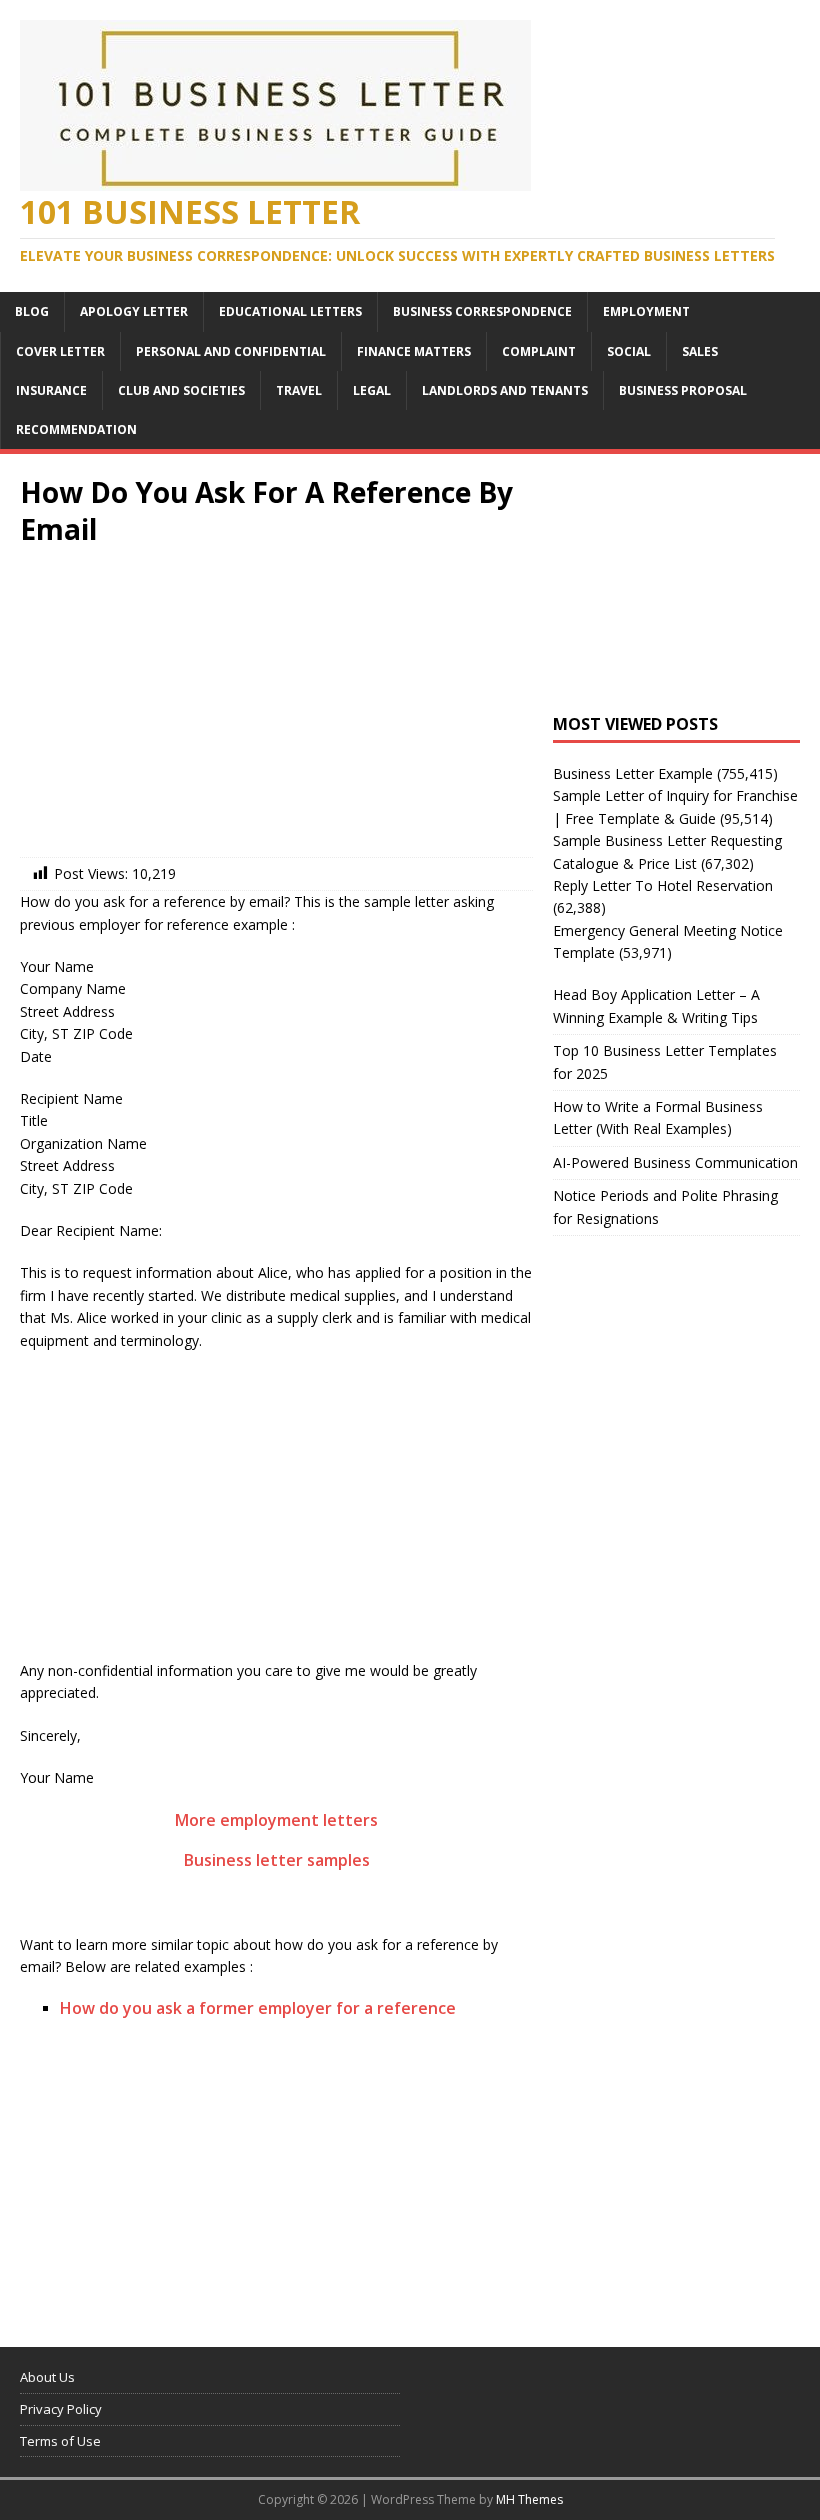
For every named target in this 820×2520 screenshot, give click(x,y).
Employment (646, 311)
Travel (299, 390)
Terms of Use (60, 2441)
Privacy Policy (61, 2409)
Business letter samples (277, 1860)
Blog (32, 311)
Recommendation (76, 429)
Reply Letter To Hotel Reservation (663, 885)
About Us (47, 2377)
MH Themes (529, 2499)
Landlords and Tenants (505, 390)
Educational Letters (290, 311)
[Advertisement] (276, 707)
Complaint (539, 351)
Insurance (51, 390)
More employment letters (276, 1820)
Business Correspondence (482, 311)
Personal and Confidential (231, 351)
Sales (700, 351)
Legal (372, 390)
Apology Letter (134, 311)
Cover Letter (60, 351)
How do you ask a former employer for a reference (258, 2008)
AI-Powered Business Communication (675, 1162)
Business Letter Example (633, 773)
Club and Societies (181, 390)
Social (629, 351)
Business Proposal (683, 390)
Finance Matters (414, 351)
